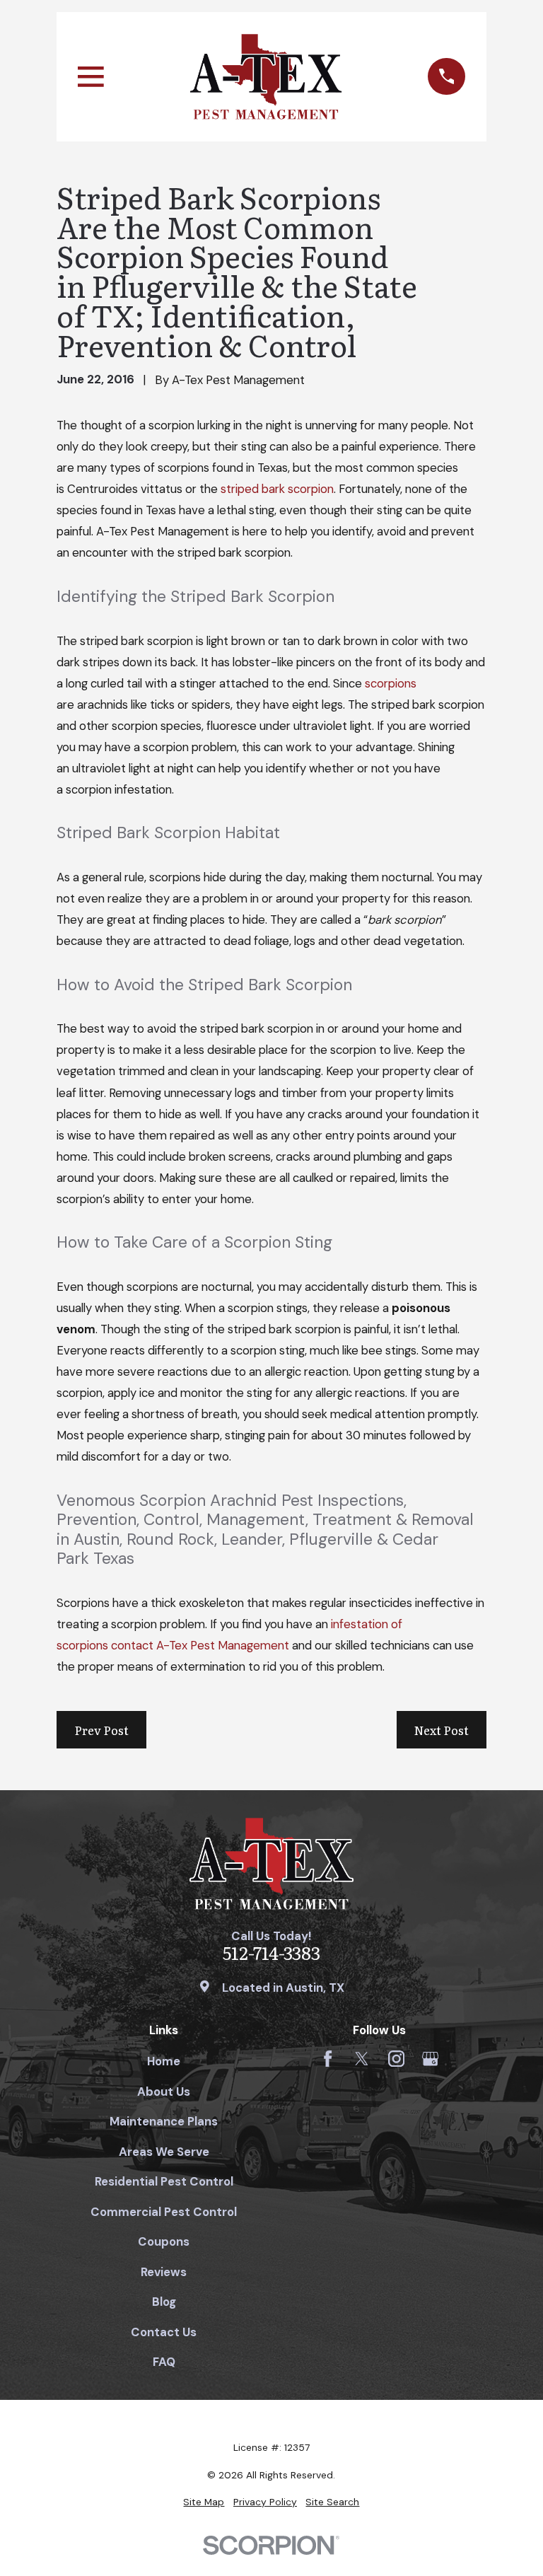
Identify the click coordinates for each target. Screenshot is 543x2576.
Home (164, 2061)
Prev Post (101, 1730)
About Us (164, 2091)
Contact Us (164, 2332)
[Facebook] (328, 2059)
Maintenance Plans (164, 2121)
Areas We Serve (164, 2152)
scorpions (391, 683)
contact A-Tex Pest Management (200, 1645)
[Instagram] (396, 2059)
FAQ (164, 2362)
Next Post (442, 1730)
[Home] (266, 77)
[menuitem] (204, 2502)
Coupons (164, 2241)
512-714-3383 (271, 1953)
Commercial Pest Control (164, 2212)
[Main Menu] (91, 77)
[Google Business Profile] (430, 2059)
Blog (164, 2302)
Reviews (164, 2272)
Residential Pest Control (164, 2181)
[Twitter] (362, 2059)
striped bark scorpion (277, 489)
